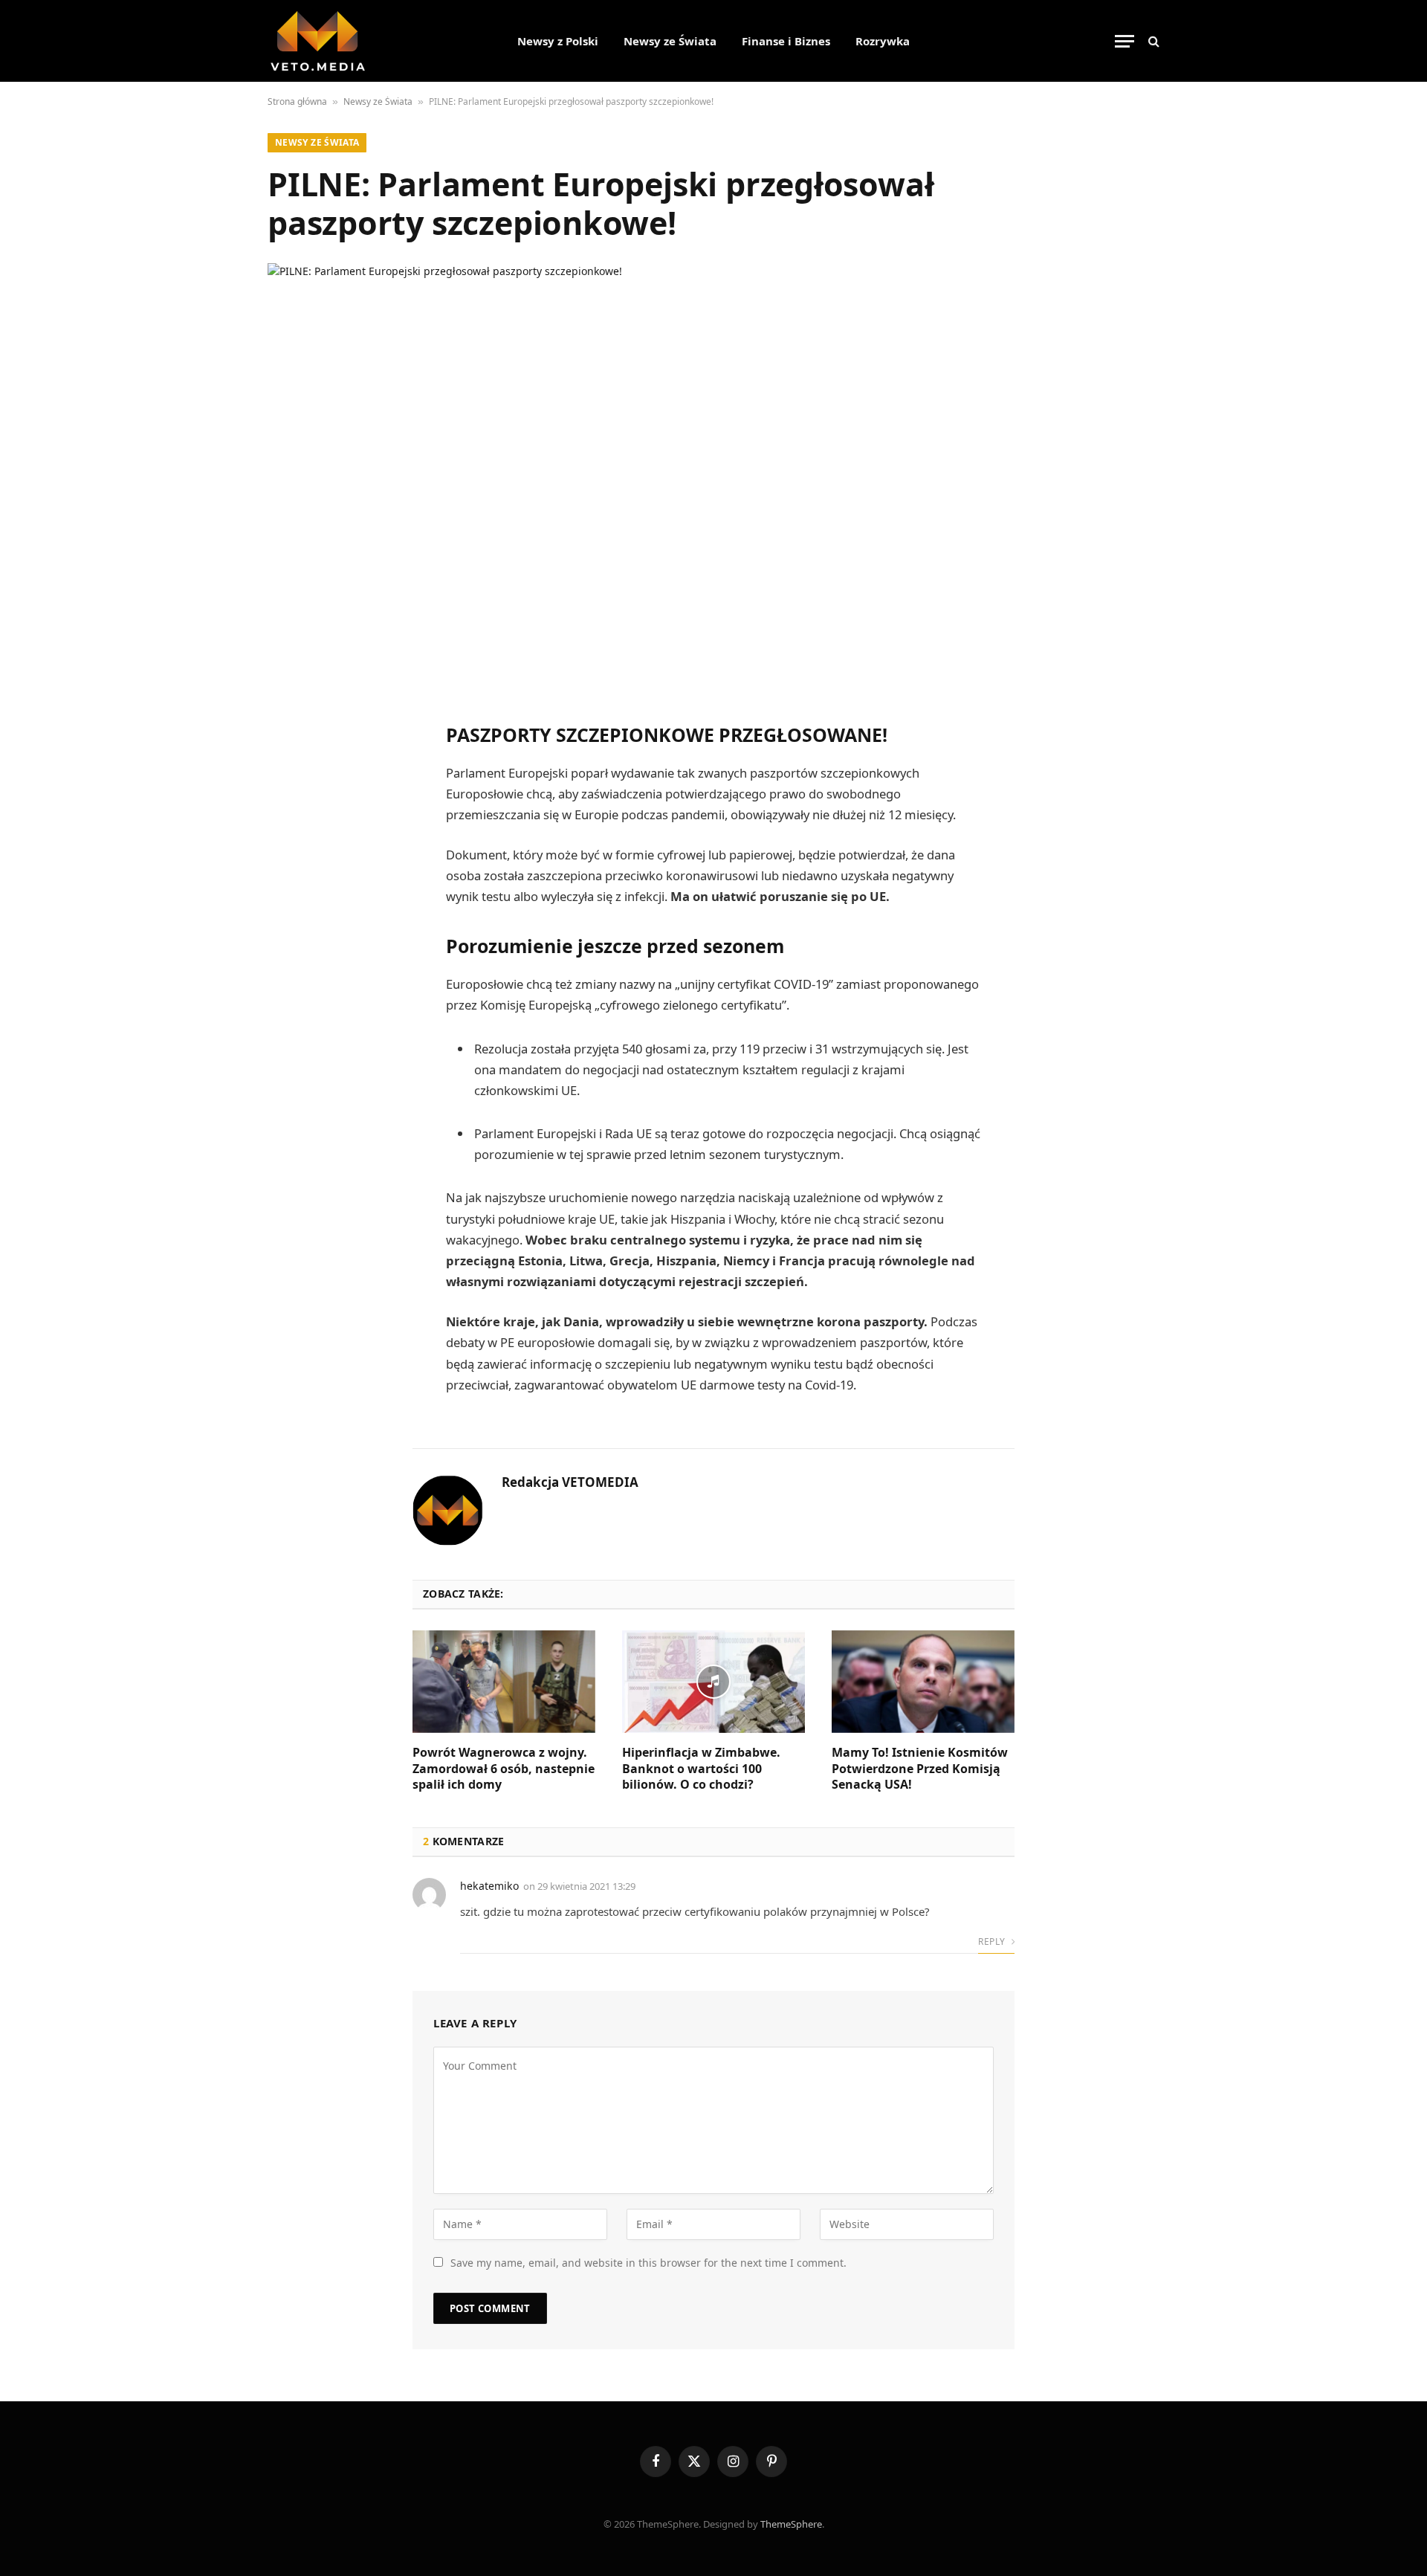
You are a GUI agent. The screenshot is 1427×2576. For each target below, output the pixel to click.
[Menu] (1125, 41)
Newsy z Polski (558, 41)
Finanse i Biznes (786, 41)
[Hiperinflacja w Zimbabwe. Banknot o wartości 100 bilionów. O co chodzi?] (713, 1682)
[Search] (1152, 41)
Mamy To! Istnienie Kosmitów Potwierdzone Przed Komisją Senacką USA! (920, 1769)
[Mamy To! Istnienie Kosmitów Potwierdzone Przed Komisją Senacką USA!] (923, 1682)
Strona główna (297, 101)
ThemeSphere (791, 2524)
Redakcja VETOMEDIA (570, 1482)
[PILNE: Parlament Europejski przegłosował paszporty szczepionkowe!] (713, 477)
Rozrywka (883, 41)
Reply (993, 1941)
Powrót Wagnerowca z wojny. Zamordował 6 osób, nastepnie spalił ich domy (504, 1769)
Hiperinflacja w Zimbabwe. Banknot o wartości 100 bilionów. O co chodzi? (701, 1769)
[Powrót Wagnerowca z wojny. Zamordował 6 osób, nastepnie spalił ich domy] (504, 1682)
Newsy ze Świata (670, 41)
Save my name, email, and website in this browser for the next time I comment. (648, 2263)
